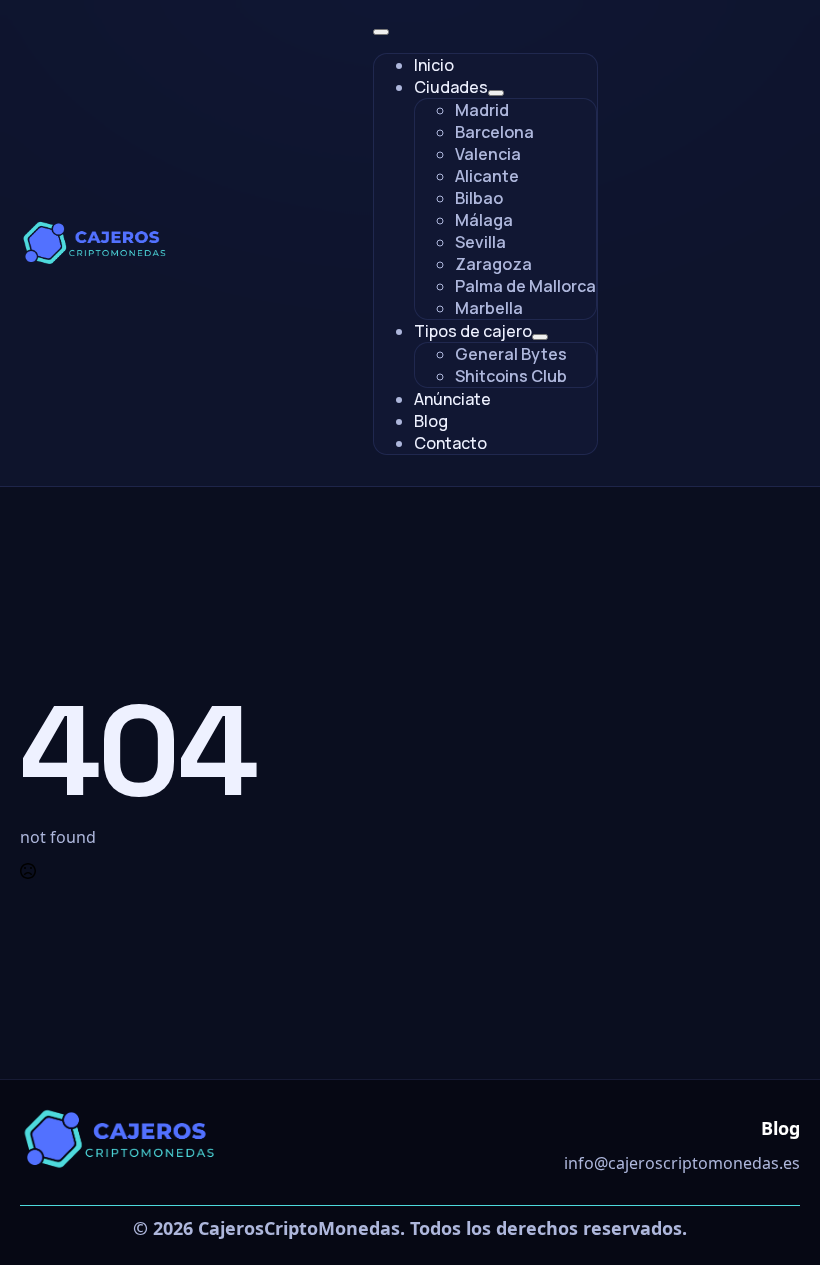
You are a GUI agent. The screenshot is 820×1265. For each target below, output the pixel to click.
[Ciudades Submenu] (496, 93)
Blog (431, 421)
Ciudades (451, 87)
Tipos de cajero (473, 331)
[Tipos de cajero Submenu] (540, 337)
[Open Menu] (381, 32)
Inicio (434, 65)
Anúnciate (452, 399)
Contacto (450, 443)
